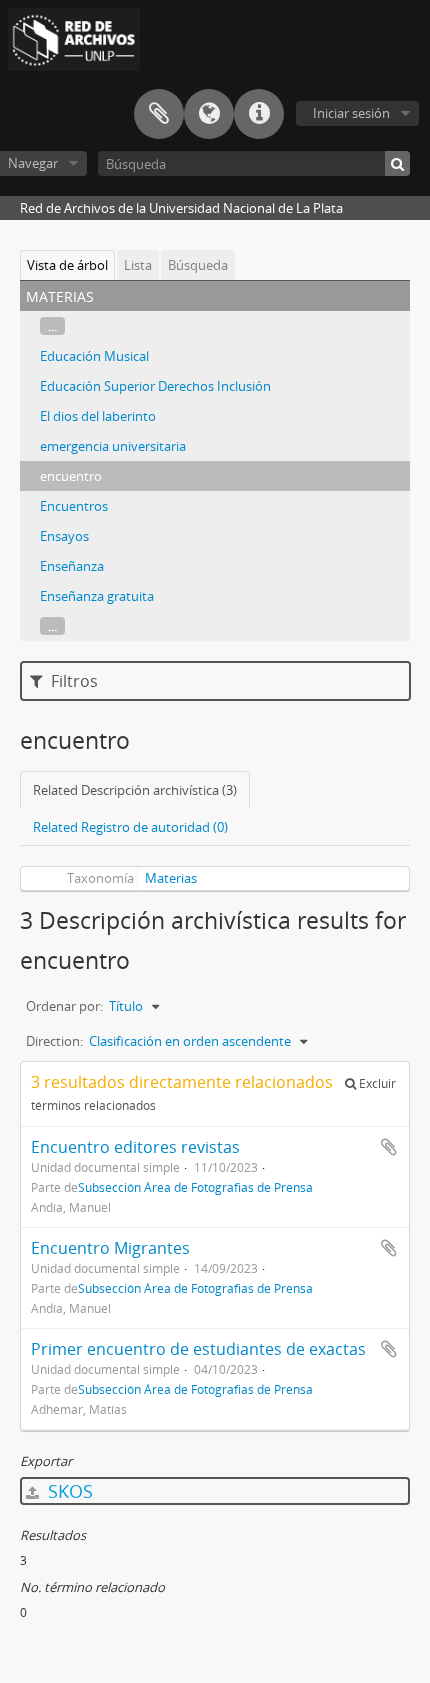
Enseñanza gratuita (97, 596)
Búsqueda (198, 265)
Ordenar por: (64, 1006)
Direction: (54, 1041)
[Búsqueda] (397, 163)
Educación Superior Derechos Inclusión (155, 386)
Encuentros (74, 506)
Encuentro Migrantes (110, 1248)
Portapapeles (159, 114)
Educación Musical (94, 356)
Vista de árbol (67, 265)
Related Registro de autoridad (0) (130, 827)
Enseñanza (72, 566)
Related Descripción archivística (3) (135, 790)
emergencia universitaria (113, 446)
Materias (171, 878)
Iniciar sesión (351, 113)
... (52, 326)
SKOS (68, 1491)
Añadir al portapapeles (389, 1147)
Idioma (209, 114)
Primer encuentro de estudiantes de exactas (198, 1349)
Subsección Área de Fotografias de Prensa (195, 1187)
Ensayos (64, 536)
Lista (138, 265)
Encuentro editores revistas (135, 1147)
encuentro (71, 476)
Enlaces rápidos (259, 114)
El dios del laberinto (98, 416)
